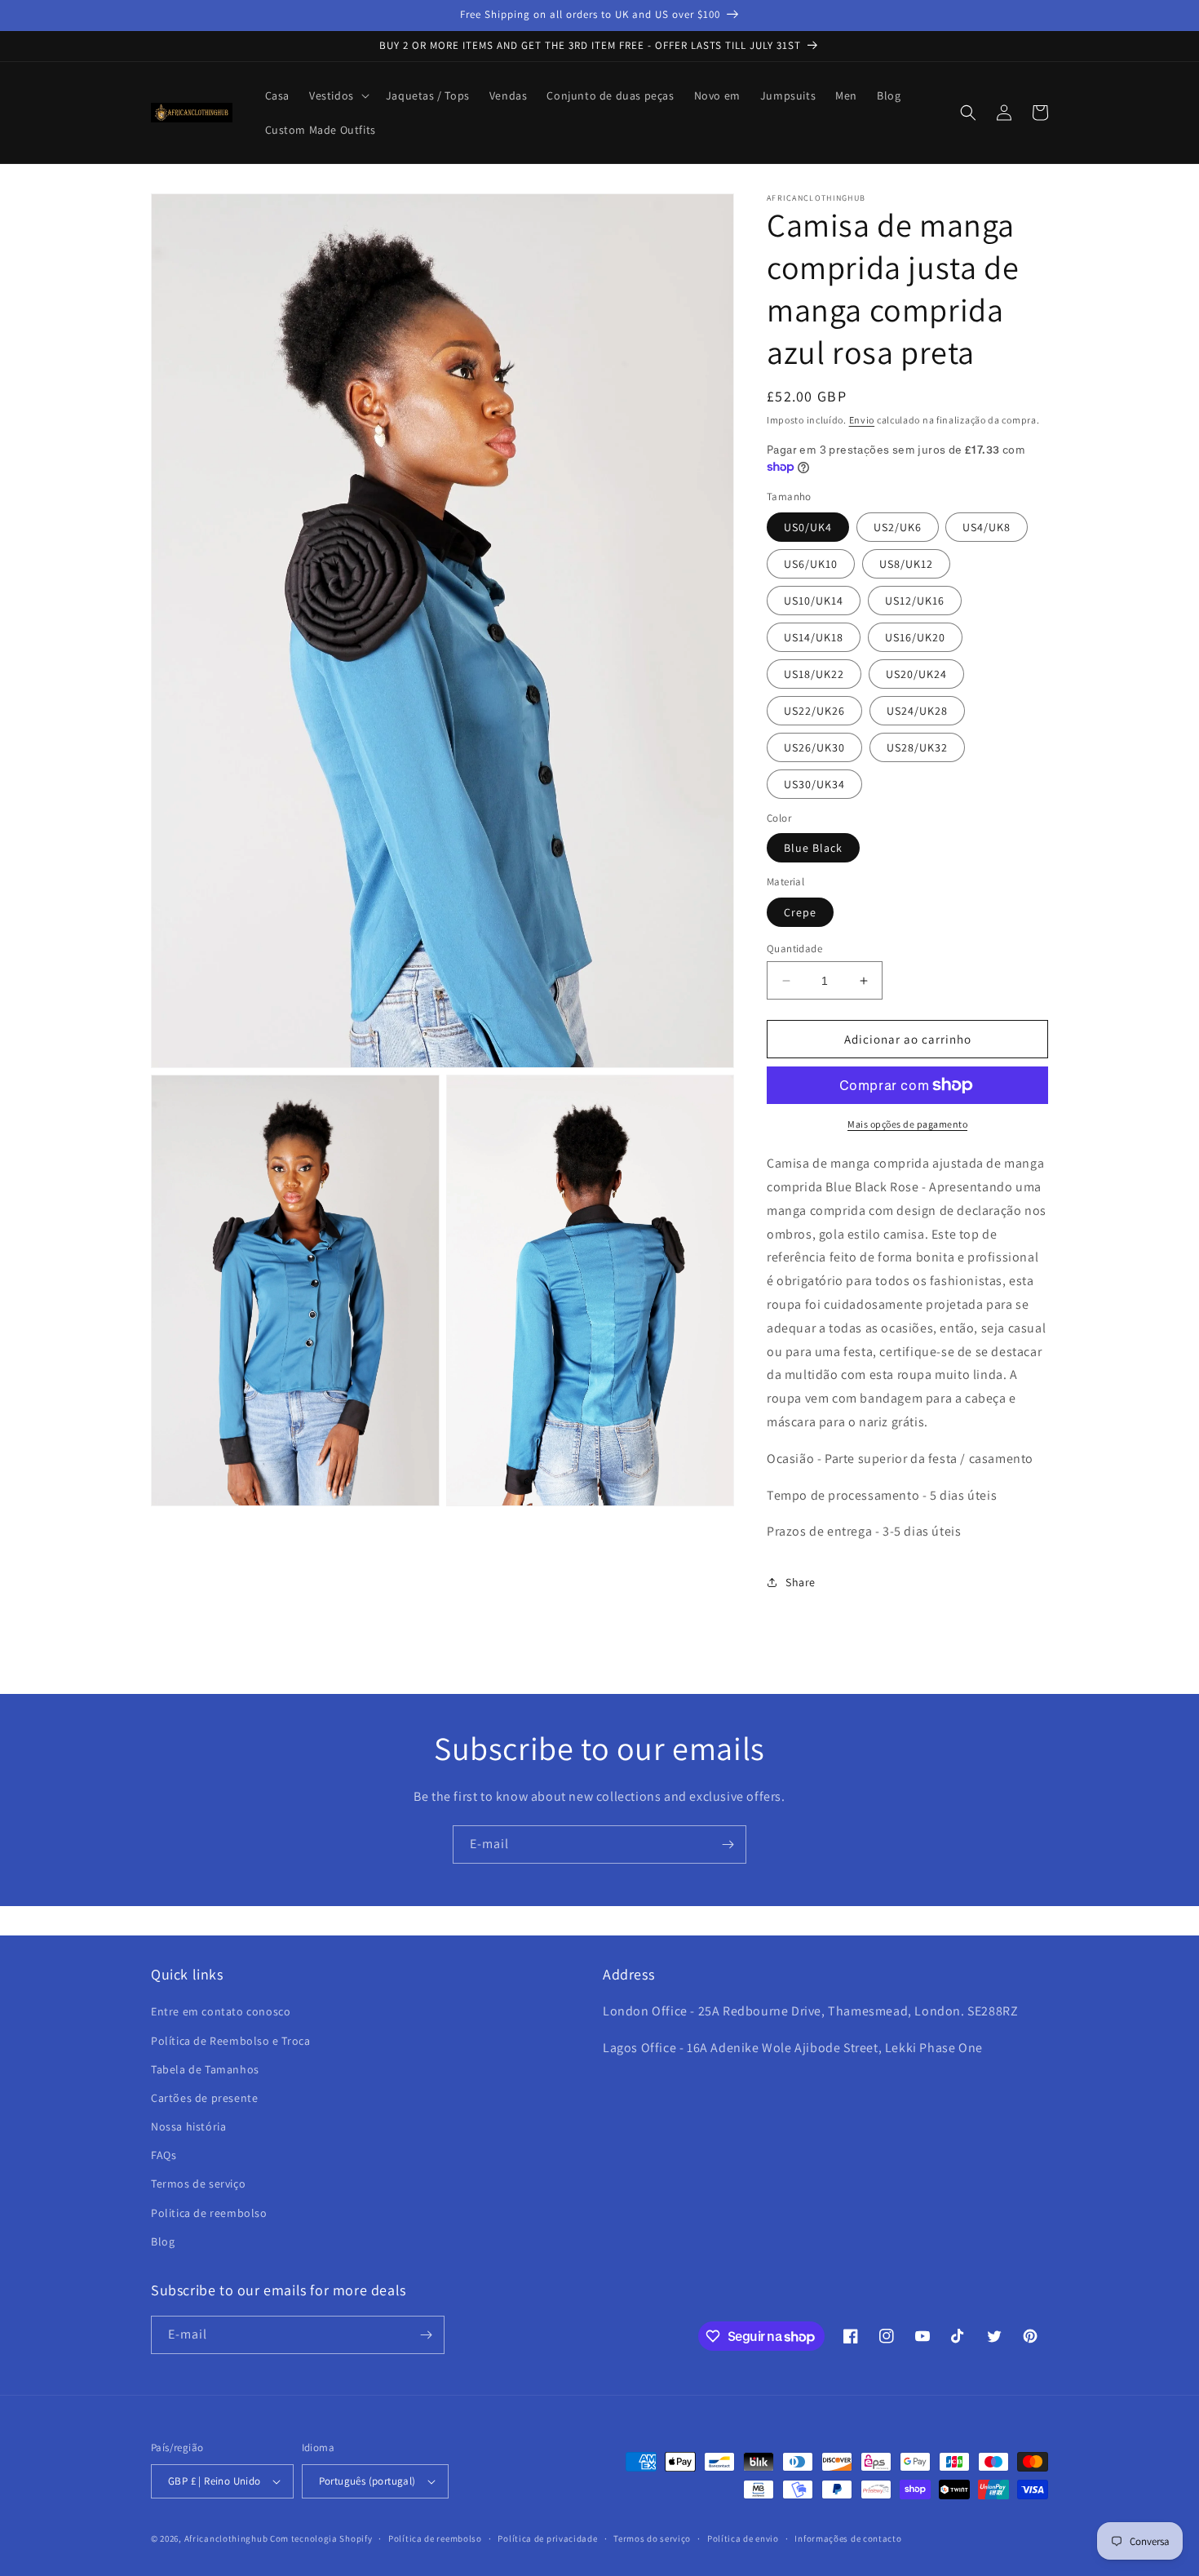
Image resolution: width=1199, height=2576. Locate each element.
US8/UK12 (906, 564)
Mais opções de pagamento (907, 1124)
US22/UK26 (814, 711)
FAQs (164, 2155)
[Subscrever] (728, 1844)
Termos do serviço (652, 2538)
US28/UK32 (917, 747)
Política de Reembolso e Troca (230, 2041)
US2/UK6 (898, 527)
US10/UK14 (814, 601)
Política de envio (743, 2538)
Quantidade (794, 949)
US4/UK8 (987, 527)
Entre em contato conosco (221, 2011)
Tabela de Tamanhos (205, 2069)
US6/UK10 (811, 564)
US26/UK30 (814, 747)
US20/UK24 (916, 674)
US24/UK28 (917, 711)
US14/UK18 (814, 637)
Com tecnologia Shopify (321, 2538)
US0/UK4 (808, 527)
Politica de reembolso (209, 2213)
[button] (338, 95)
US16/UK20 (915, 637)
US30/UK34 (814, 784)
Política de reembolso (435, 2538)
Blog (163, 2241)
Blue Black (813, 848)
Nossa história (188, 2126)
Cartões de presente (204, 2098)
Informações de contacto (848, 2538)
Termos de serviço (198, 2184)
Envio (862, 420)
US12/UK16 (915, 601)
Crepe (800, 912)
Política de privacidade (547, 2538)
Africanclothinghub (227, 2538)
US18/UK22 (814, 674)
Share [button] (801, 1582)
